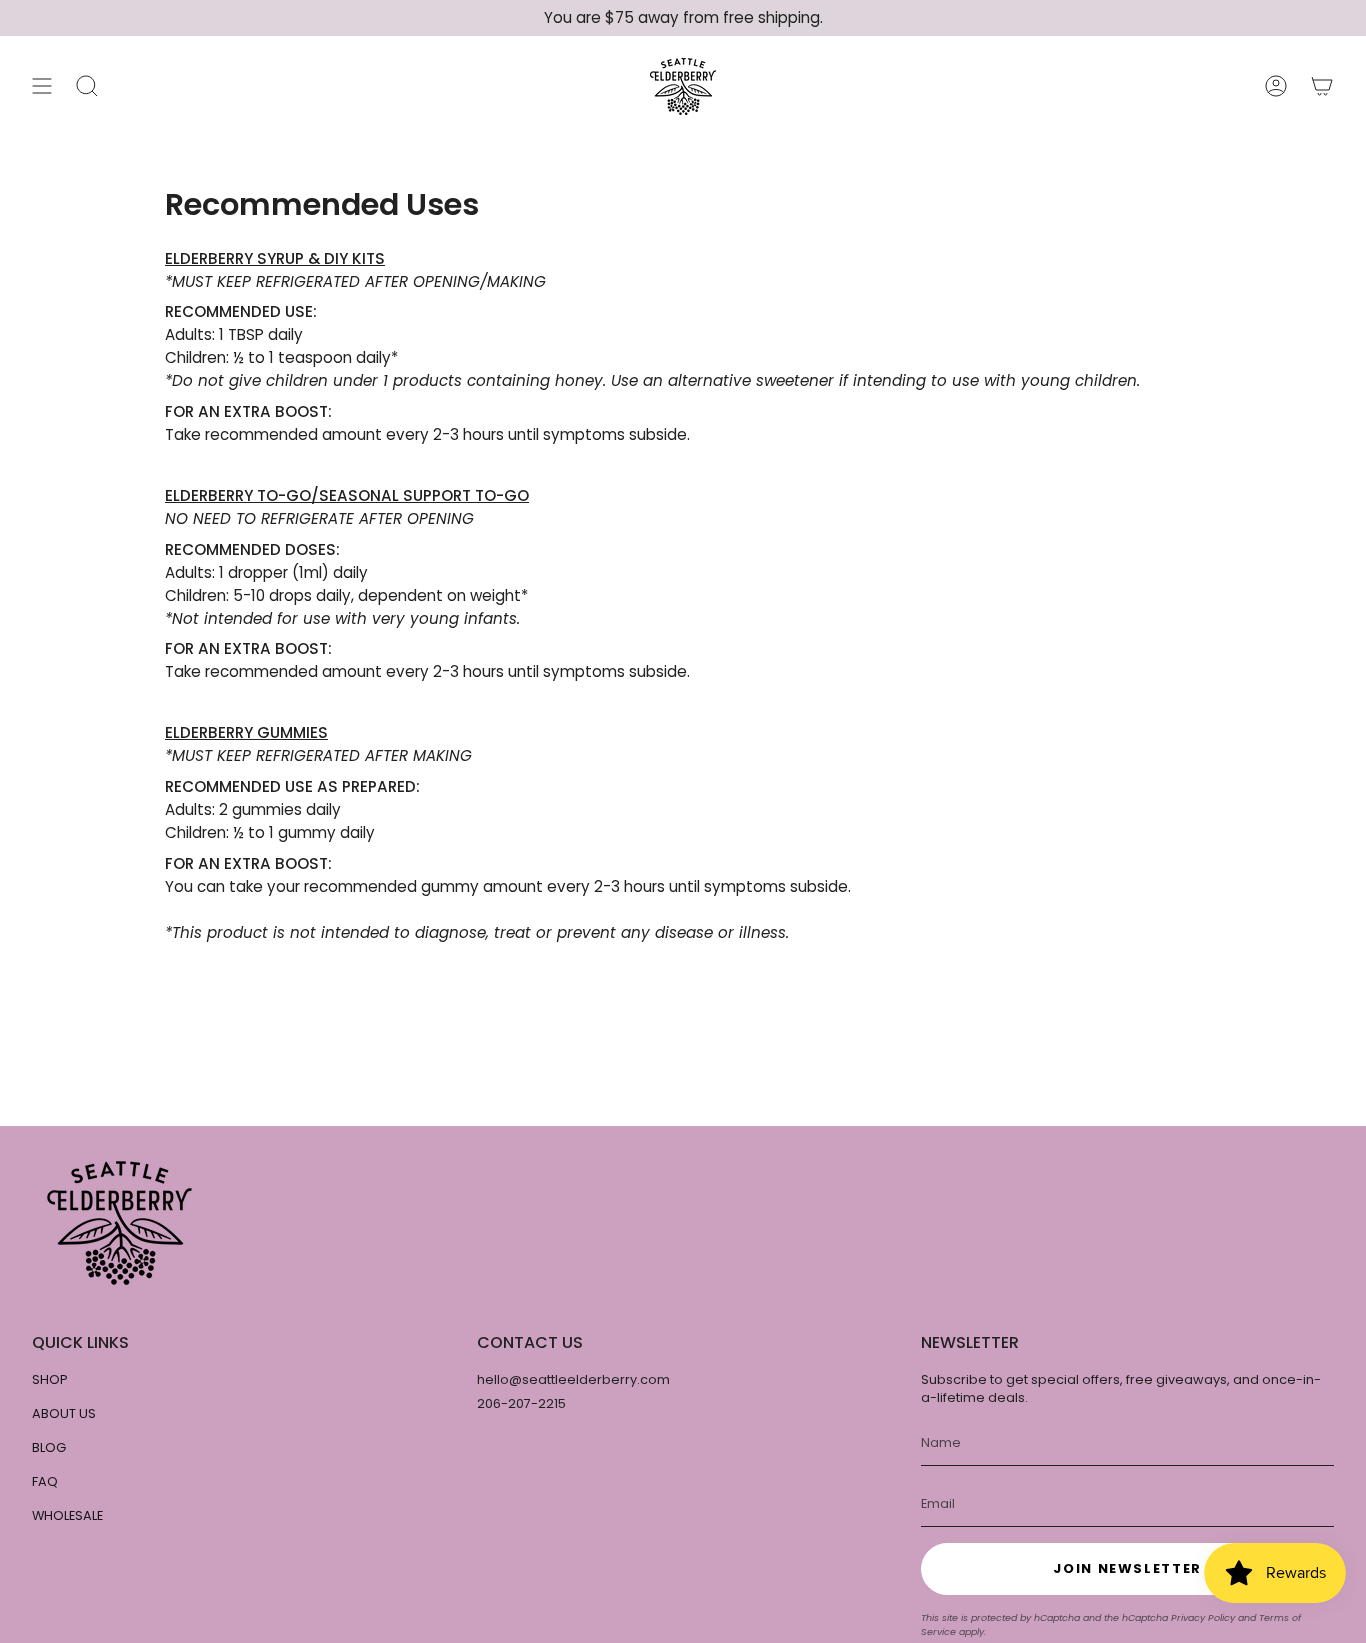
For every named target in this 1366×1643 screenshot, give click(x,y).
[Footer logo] (119, 1223)
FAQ (45, 1481)
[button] (87, 86)
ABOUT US (64, 1413)
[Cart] (1322, 86)
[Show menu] (42, 86)
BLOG (49, 1447)
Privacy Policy (1203, 1617)
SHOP (50, 1379)
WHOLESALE (67, 1515)
